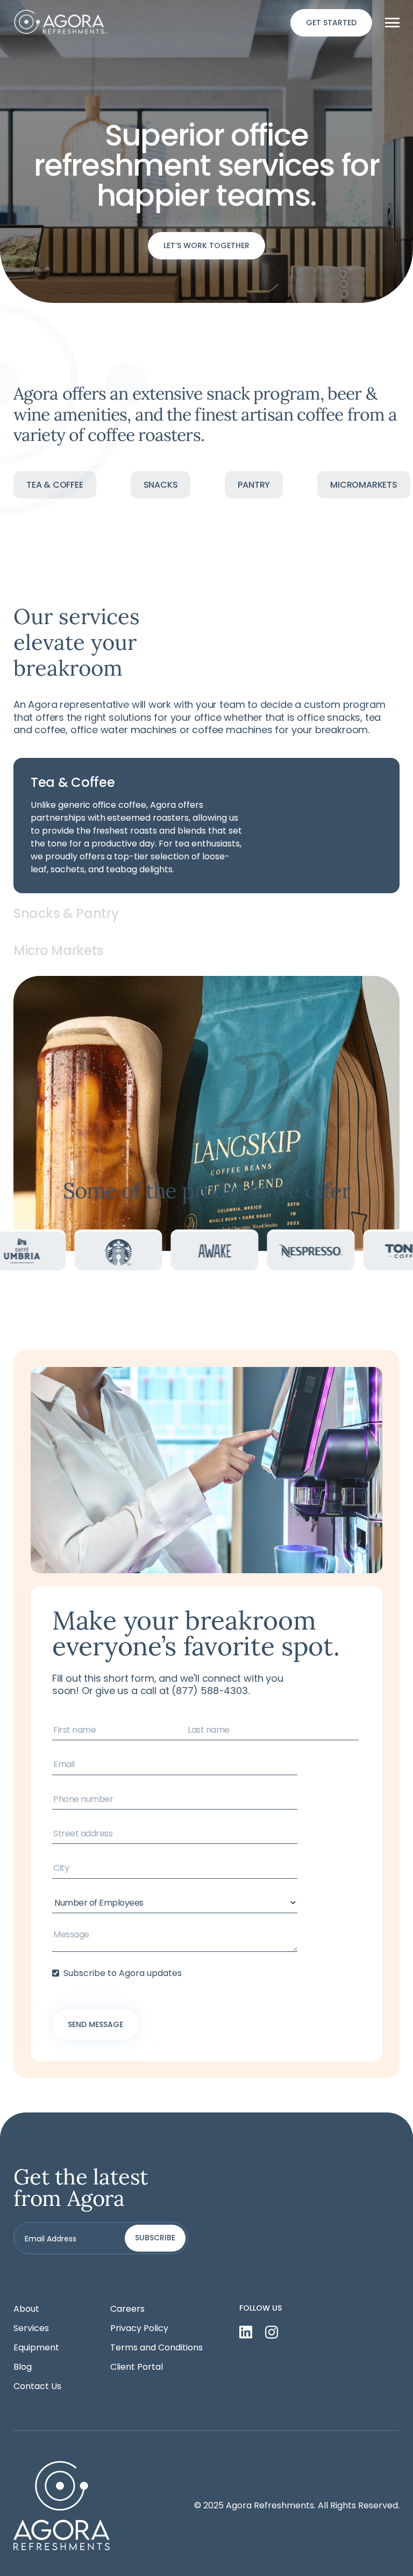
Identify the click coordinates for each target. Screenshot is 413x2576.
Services (31, 2328)
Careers (127, 2309)
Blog (23, 2367)
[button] (392, 23)
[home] (61, 23)
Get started (331, 23)
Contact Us (37, 2386)
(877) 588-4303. (210, 1691)
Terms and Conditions (156, 2348)
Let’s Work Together (206, 245)
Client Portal (137, 2367)
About (26, 2309)
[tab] (206, 826)
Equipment (36, 2348)
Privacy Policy (139, 2328)
